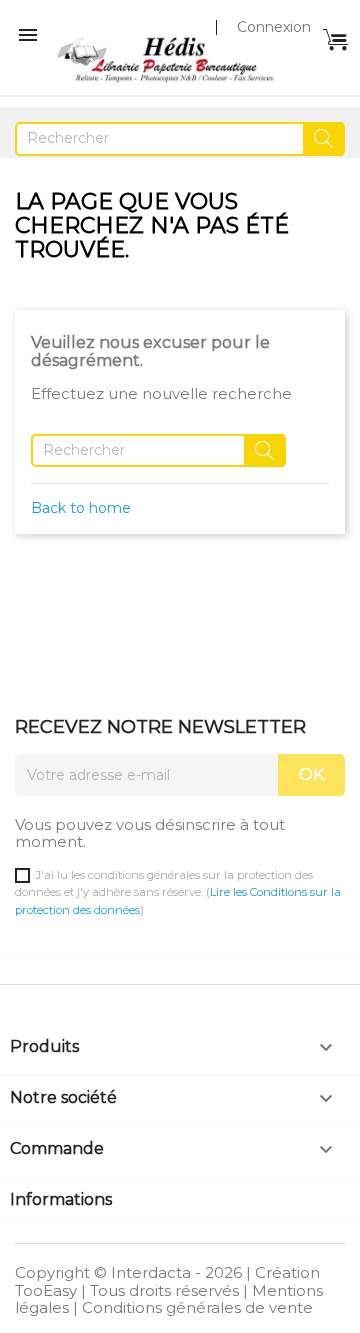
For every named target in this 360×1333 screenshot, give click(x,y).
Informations (61, 1199)
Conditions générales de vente (197, 1307)
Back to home (81, 508)
